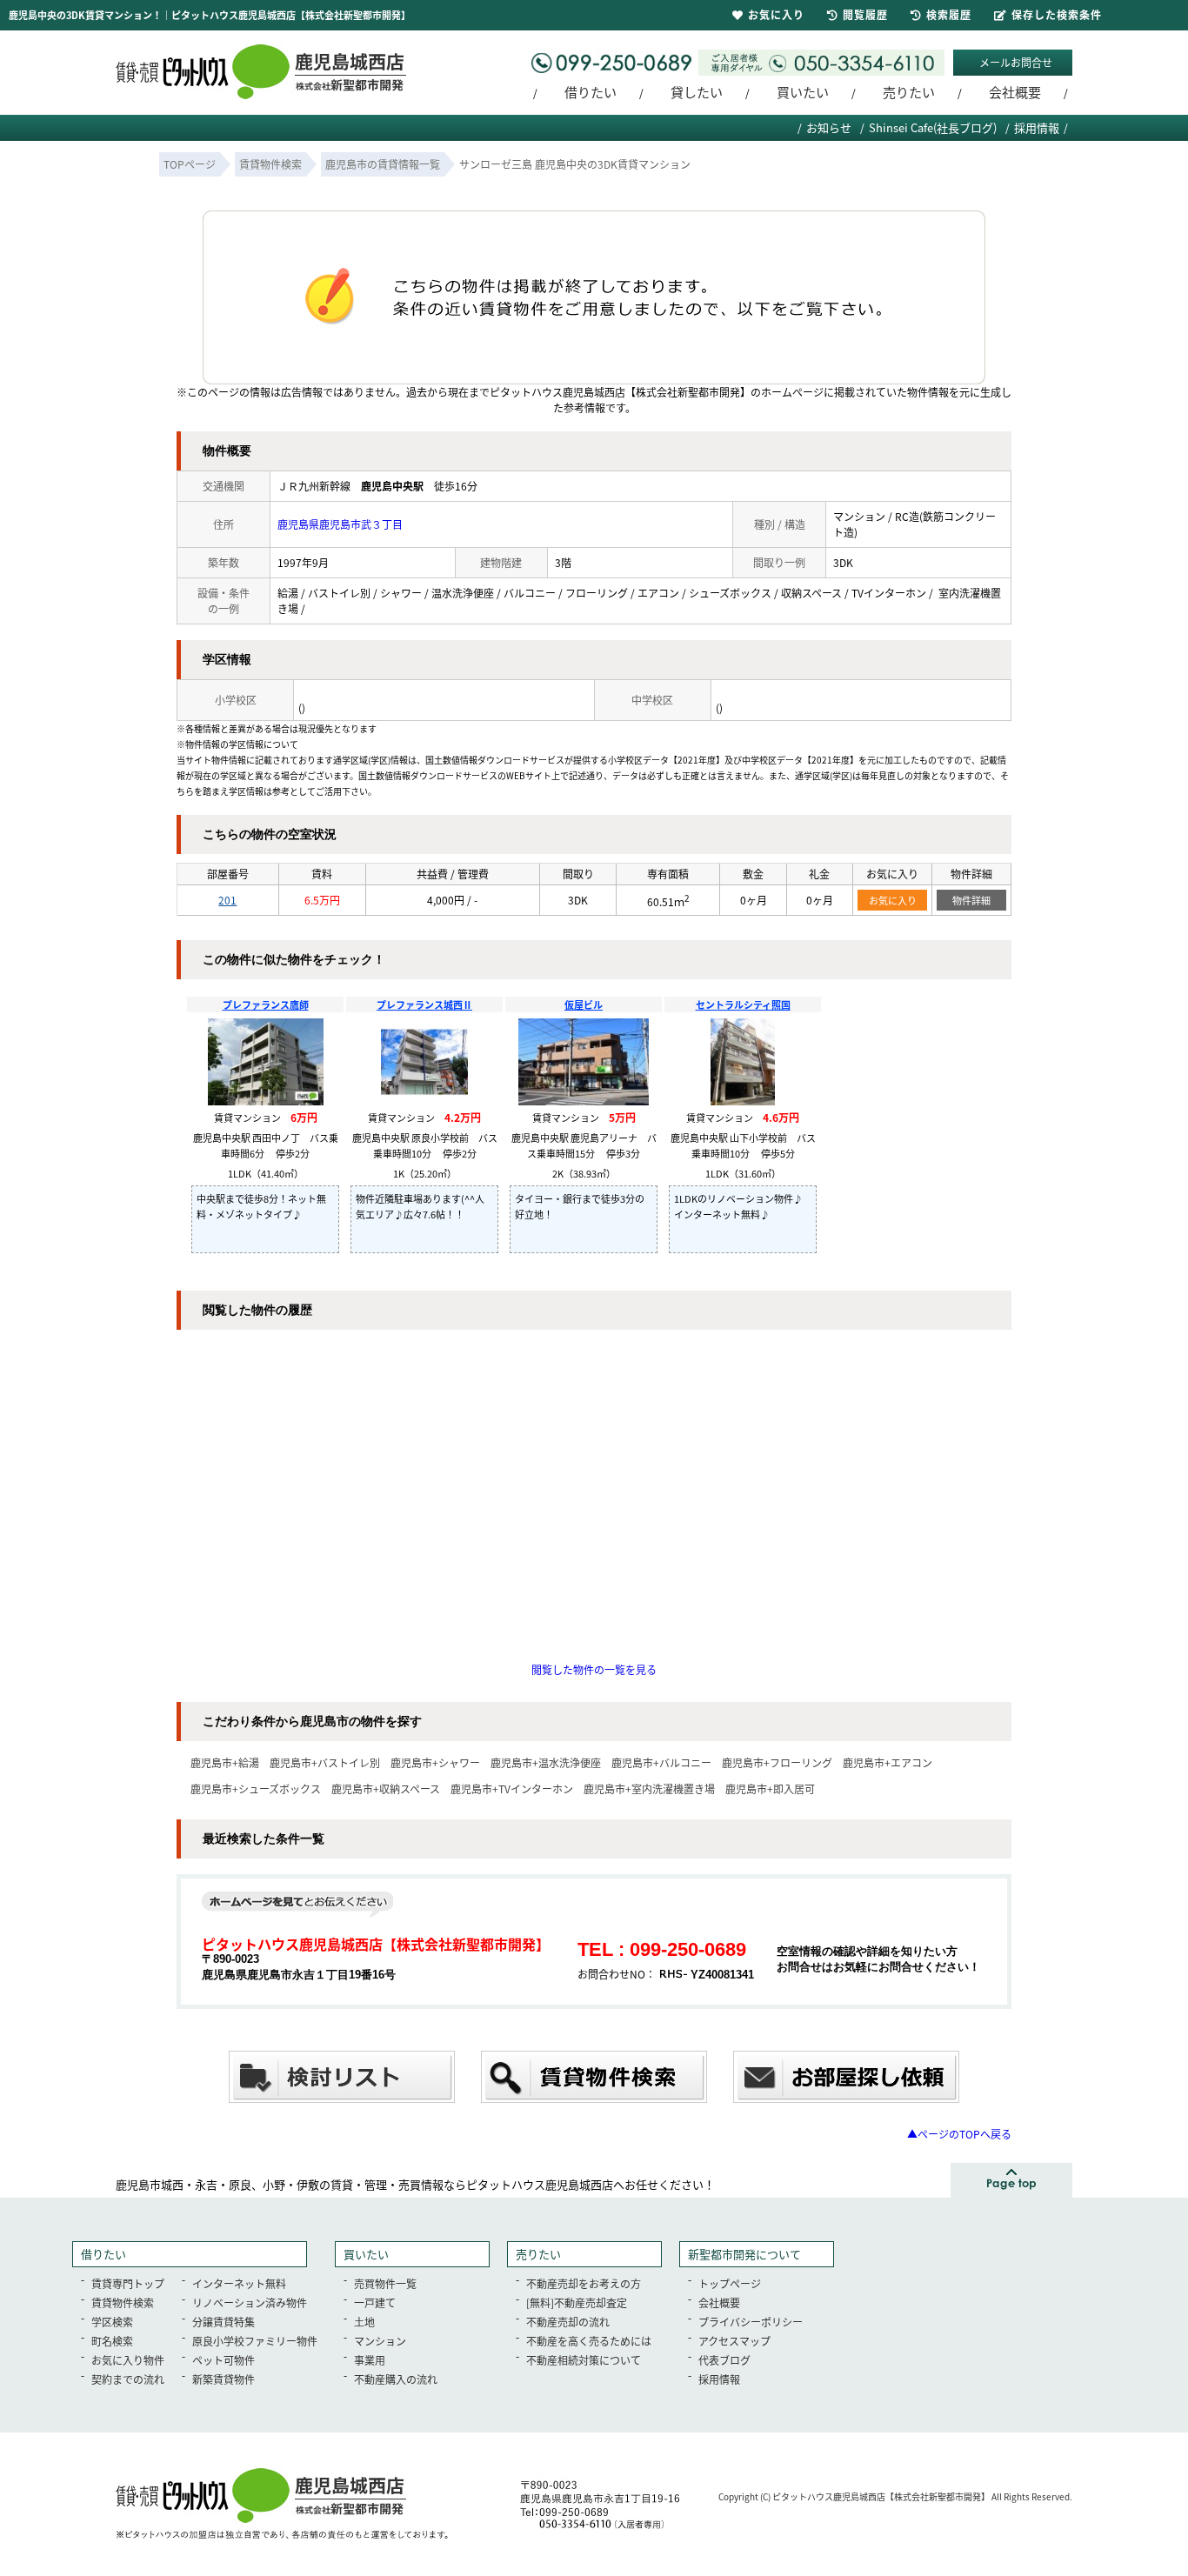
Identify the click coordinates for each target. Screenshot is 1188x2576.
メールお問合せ (1016, 62)
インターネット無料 (239, 2283)
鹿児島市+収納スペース (386, 1789)
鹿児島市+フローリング (777, 1762)
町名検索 (112, 2341)
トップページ (730, 2283)
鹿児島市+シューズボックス (256, 1789)
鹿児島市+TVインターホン (512, 1789)
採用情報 (1037, 127)
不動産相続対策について (584, 2360)
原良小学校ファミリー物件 (255, 2341)
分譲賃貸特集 (224, 2322)
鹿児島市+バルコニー (661, 1762)
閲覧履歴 (865, 14)
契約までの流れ (128, 2379)
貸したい (697, 92)
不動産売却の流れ (568, 2322)
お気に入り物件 (128, 2360)
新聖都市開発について (744, 2254)
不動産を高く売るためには (589, 2341)
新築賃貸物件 (224, 2379)
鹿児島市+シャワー (435, 1762)
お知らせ (829, 127)
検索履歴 (949, 14)
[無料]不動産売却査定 (577, 2302)
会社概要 (1015, 92)
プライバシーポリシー (751, 2322)
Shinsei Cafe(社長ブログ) (933, 127)
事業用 (370, 2360)
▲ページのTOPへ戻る (959, 2134)
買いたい (803, 92)
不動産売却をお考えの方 (584, 2283)
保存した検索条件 (1057, 14)
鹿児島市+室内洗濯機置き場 (649, 1789)
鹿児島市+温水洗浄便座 (546, 1762)
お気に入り (893, 900)
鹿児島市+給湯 (225, 1762)
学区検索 (112, 2322)
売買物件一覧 (385, 2283)
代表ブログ (724, 2360)
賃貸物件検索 (123, 2302)
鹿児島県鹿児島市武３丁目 (340, 524)
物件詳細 (971, 900)
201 (227, 900)
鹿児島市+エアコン (888, 1762)
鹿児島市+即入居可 (770, 1789)
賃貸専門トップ (128, 2283)
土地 (364, 2322)
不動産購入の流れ (396, 2379)
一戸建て (375, 2302)
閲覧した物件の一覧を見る (594, 1669)
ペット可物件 (224, 2360)
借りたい (591, 92)
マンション (380, 2341)
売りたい (909, 92)
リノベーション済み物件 (250, 2302)
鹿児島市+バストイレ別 (325, 1762)
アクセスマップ (734, 2341)
